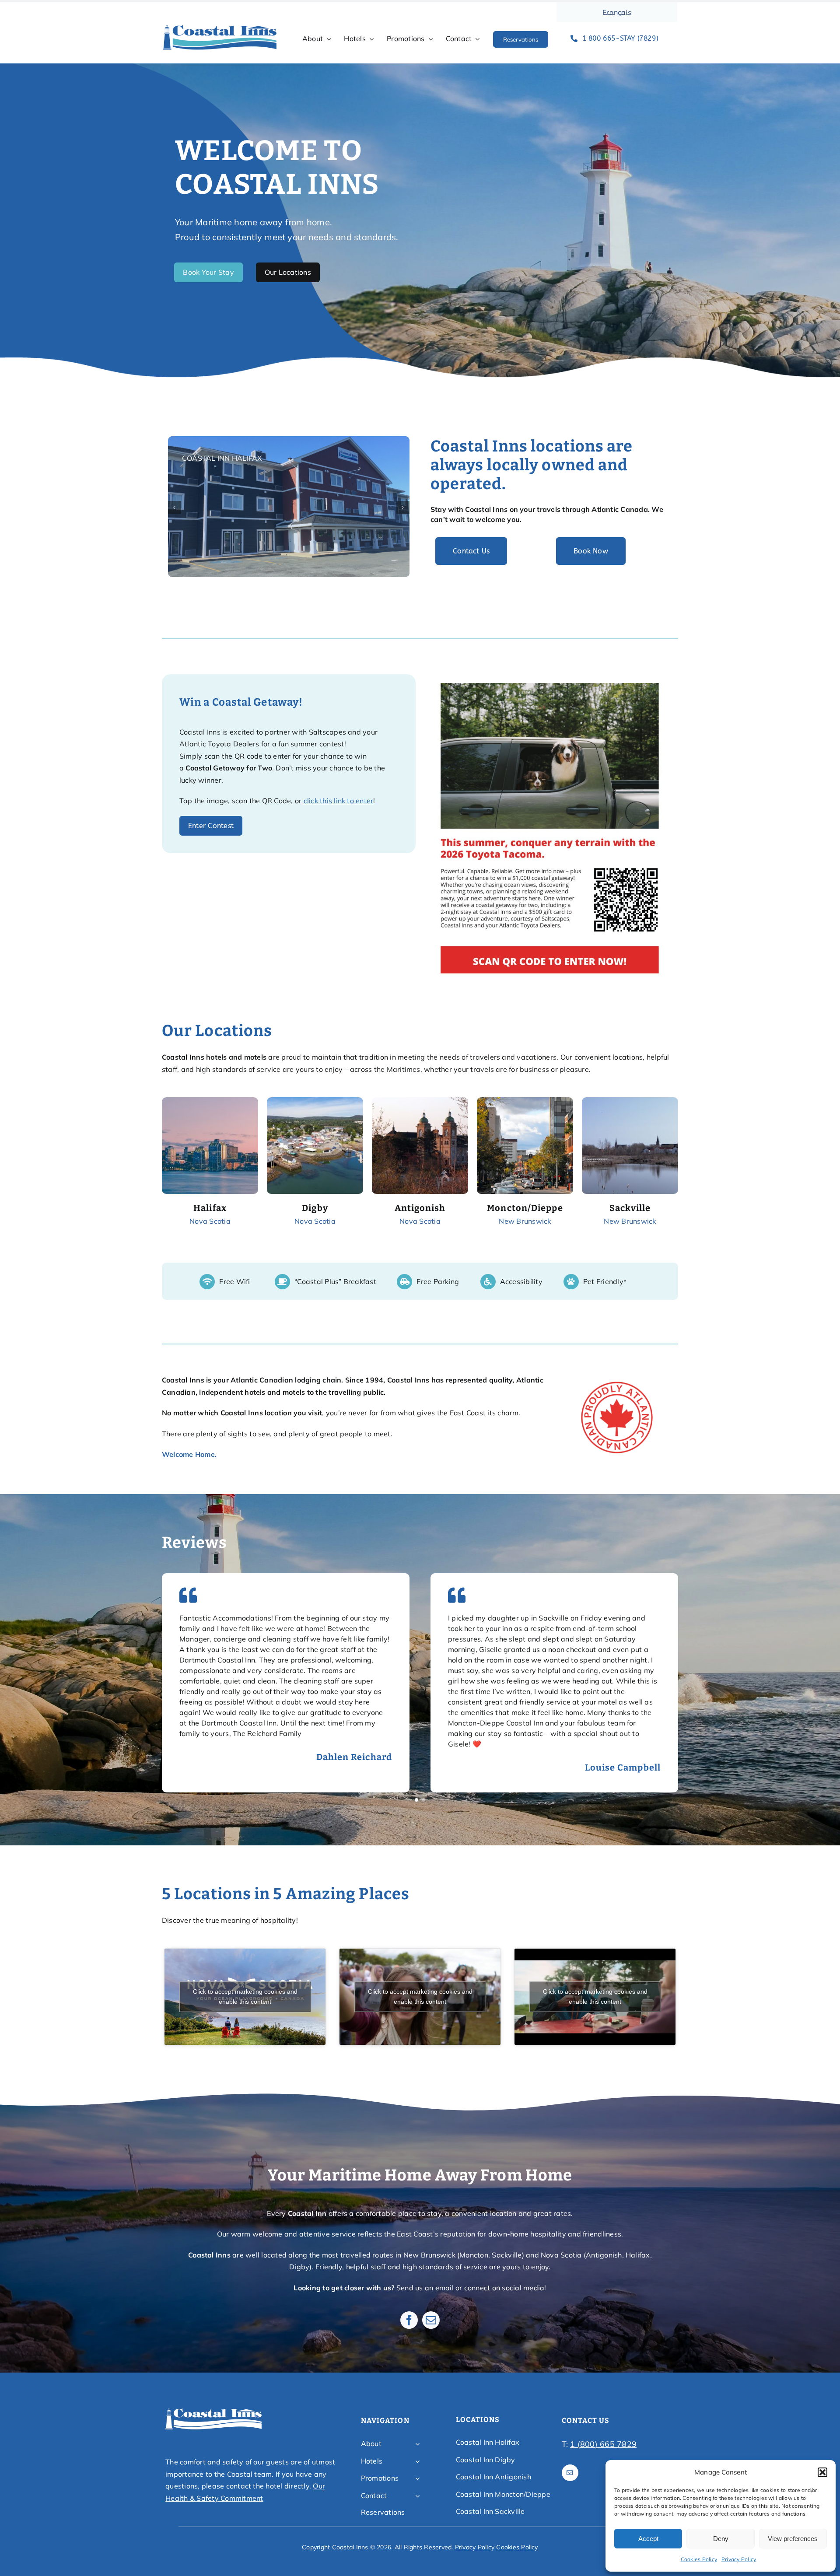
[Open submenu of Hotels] (417, 2461)
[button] (822, 2472)
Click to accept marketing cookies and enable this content (245, 1997)
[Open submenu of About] (417, 2444)
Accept (648, 2539)
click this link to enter (339, 801)
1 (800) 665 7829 (603, 2444)
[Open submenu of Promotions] (417, 2478)
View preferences (793, 2539)
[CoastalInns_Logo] (220, 28)
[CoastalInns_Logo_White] (213, 2411)
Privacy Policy (739, 2559)
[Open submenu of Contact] (417, 2496)
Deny (721, 2539)
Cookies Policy (699, 2559)
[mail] (431, 2320)
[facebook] (409, 2320)
